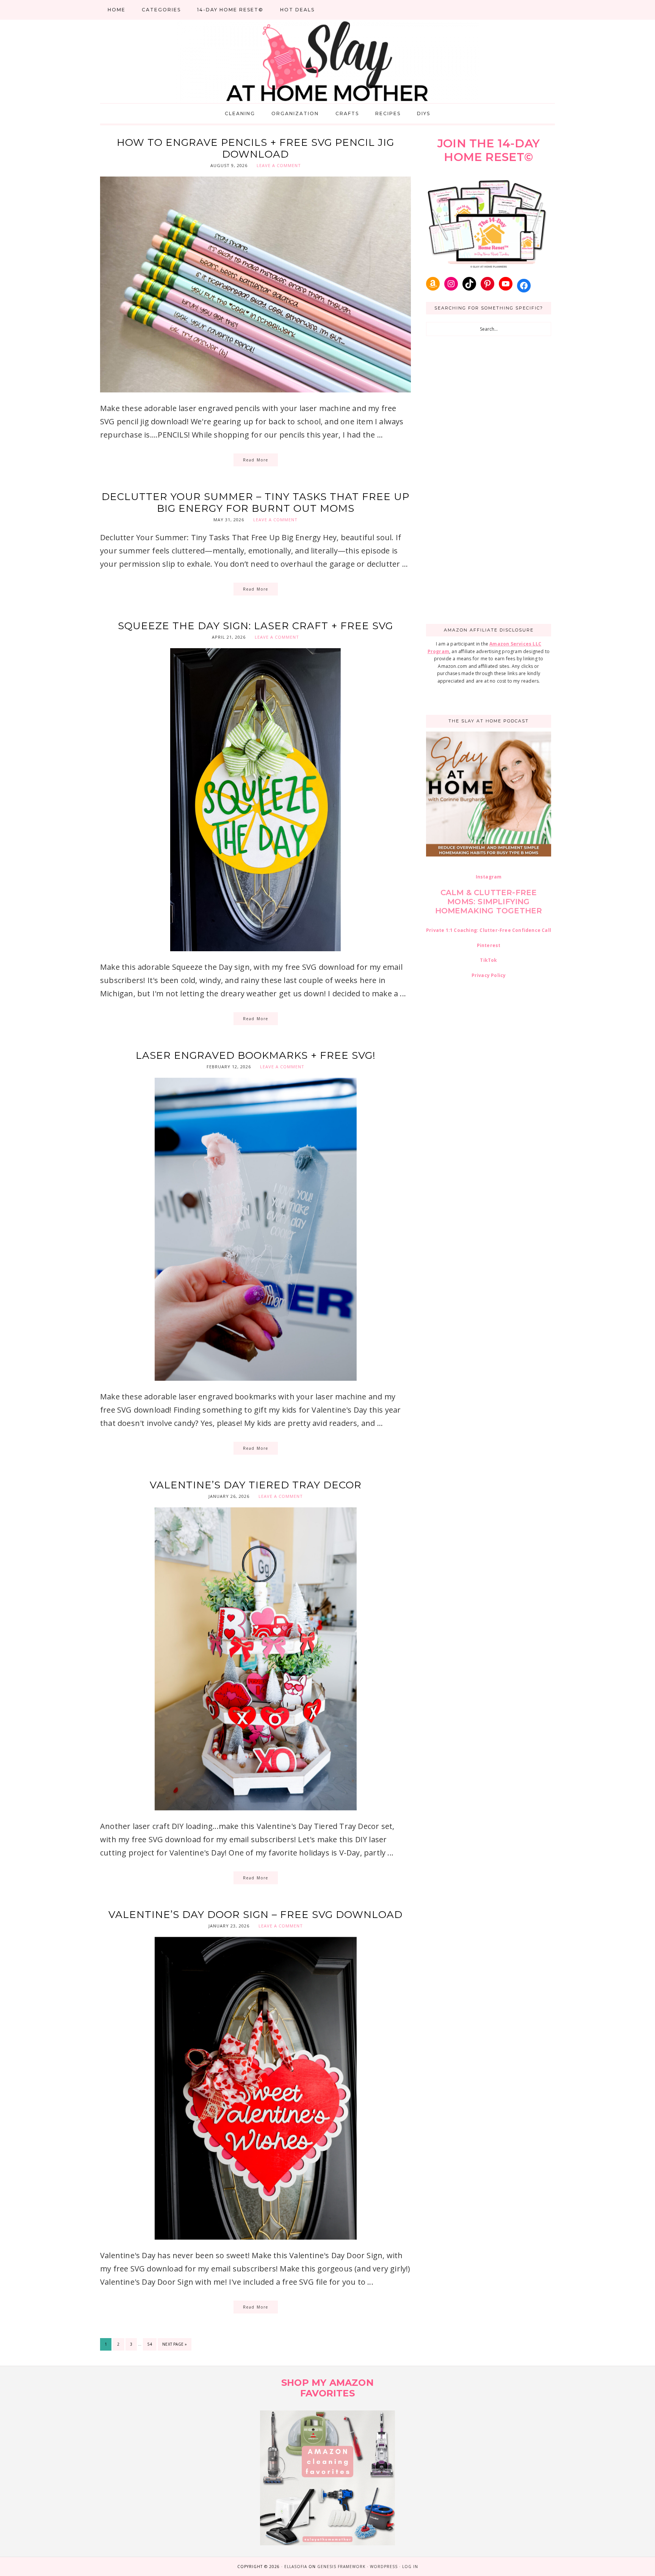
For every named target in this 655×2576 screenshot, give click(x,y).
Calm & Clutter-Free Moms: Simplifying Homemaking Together (489, 902)
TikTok (488, 960)
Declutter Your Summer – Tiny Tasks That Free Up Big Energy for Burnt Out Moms (255, 503)
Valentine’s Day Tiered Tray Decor (256, 1485)
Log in (410, 2567)
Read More (256, 460)
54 (152, 2344)
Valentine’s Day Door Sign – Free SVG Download (255, 1915)
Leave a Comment (279, 165)
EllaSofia (296, 2567)
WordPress (384, 2567)
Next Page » (174, 2346)
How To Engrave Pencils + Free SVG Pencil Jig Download (255, 148)
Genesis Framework (341, 2567)
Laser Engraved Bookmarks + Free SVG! (256, 1055)
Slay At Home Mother (327, 61)
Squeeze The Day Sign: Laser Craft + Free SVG (255, 626)
